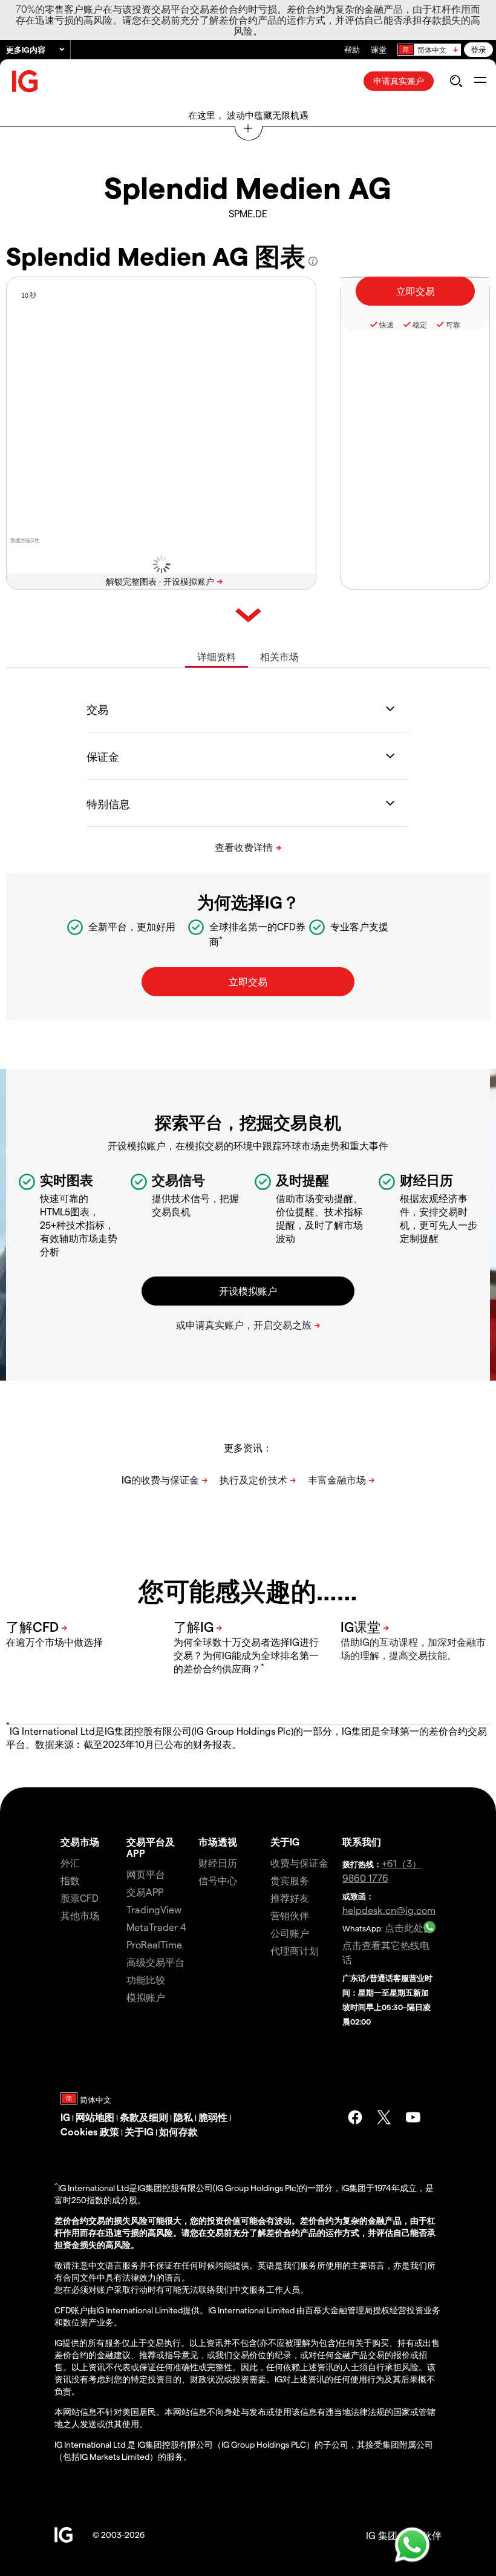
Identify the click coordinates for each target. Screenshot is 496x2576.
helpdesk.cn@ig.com (389, 1910)
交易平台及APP (151, 1847)
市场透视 (218, 1842)
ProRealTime (154, 1944)
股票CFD (80, 1898)
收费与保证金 (299, 1863)
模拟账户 (146, 1997)
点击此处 (404, 1927)
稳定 (420, 324)
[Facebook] (355, 2117)
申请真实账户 (399, 81)
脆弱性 (213, 2117)
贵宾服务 (290, 1880)
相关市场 (279, 656)
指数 (70, 1880)
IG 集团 (382, 2535)
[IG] (25, 81)
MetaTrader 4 (156, 1927)
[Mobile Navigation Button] (480, 81)
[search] (456, 81)
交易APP (145, 1892)
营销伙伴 (290, 1915)
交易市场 (80, 1842)
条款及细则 (144, 2117)
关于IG (285, 1842)
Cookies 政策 (90, 2131)
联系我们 (362, 1842)
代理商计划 (295, 1950)
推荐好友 (290, 1898)
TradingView (154, 1909)
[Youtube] (413, 2117)
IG (65, 2117)
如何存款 (178, 2131)
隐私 (183, 2117)
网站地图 (95, 2117)
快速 (387, 324)
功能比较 (146, 1980)
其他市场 (80, 1915)
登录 (478, 49)
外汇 (70, 1863)
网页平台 (146, 1874)
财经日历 (218, 1863)
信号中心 (218, 1880)
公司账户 (290, 1933)
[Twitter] (384, 2117)
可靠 (453, 324)
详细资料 (217, 656)
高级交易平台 (155, 1962)
